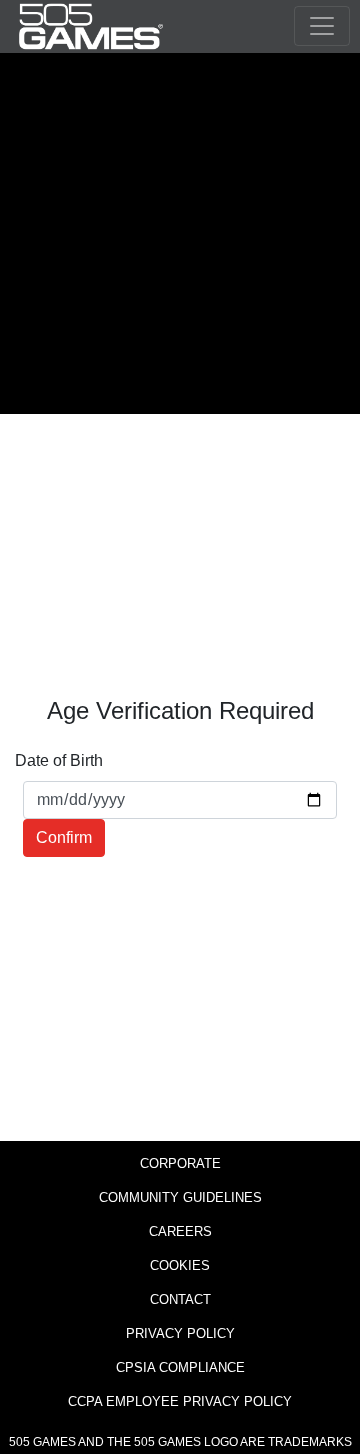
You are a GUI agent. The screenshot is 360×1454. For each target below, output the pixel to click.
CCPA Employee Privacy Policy (180, 1401)
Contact (180, 1299)
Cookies (180, 1265)
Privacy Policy (180, 1333)
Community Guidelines (180, 1197)
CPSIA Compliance (180, 1367)
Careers (180, 1231)
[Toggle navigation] (322, 26)
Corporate (180, 1163)
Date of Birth (59, 760)
